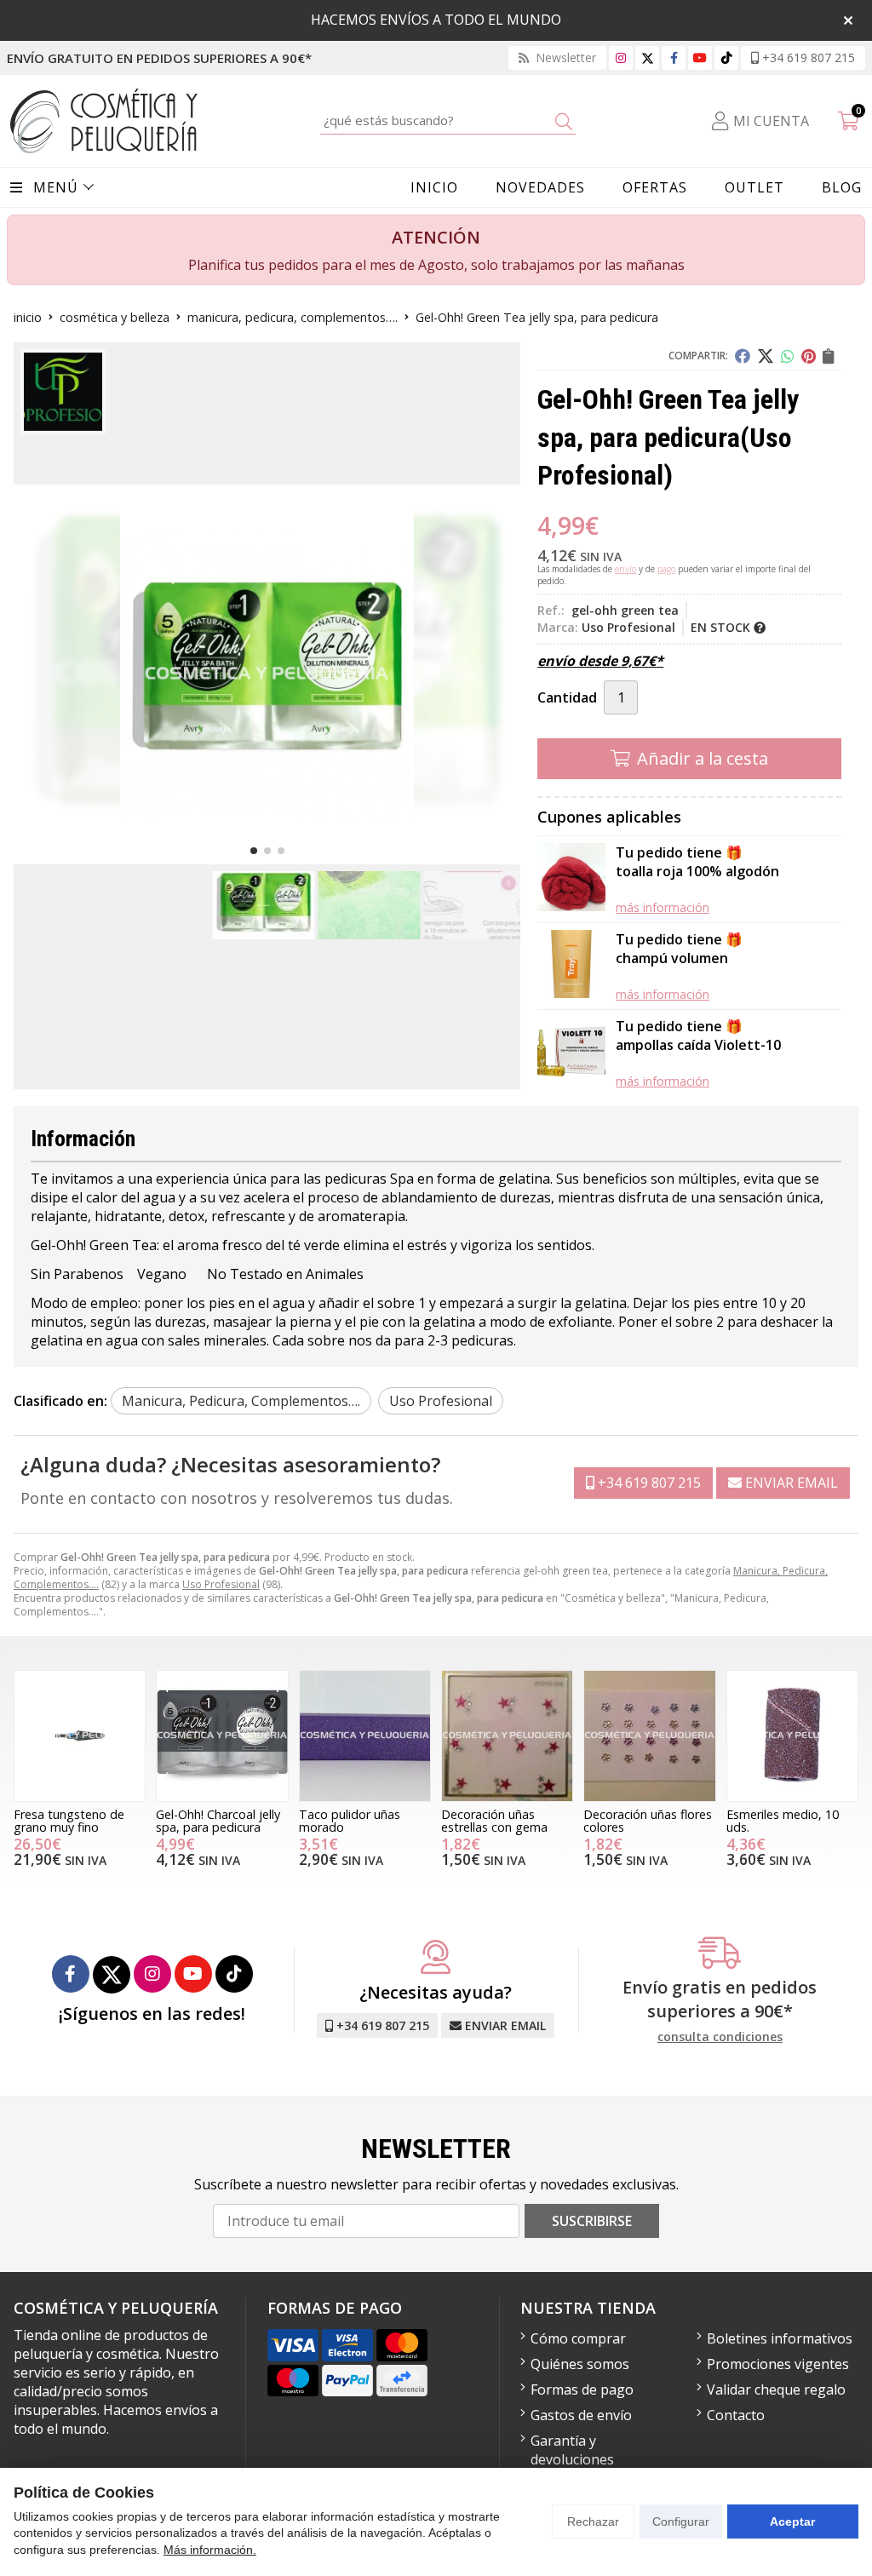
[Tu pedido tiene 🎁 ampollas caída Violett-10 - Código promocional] (571, 1053)
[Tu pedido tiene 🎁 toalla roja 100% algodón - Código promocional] (571, 879)
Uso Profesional (221, 1584)
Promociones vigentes (778, 2364)
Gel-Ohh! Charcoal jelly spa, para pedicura (218, 1820)
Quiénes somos (580, 2364)
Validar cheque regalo (776, 2390)
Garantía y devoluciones (572, 2450)
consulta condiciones (720, 2037)
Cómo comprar (578, 2338)
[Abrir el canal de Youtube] (700, 57)
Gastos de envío (581, 2415)
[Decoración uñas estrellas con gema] (507, 1736)
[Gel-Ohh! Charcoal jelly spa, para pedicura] (222, 1736)
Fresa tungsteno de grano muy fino (69, 1820)
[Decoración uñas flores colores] (649, 1736)
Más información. (210, 2550)
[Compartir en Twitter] (766, 356)
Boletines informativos (780, 2338)
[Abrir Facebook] (674, 57)
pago (666, 569)
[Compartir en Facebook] (743, 356)
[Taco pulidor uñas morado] (365, 1736)
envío (625, 569)
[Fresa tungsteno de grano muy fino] (80, 1736)
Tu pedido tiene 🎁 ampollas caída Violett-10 (698, 1036)
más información (663, 907)
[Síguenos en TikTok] (726, 57)
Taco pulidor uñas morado (350, 1820)
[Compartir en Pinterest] (809, 356)
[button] (254, 851)
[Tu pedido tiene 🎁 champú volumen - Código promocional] (571, 966)
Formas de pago (582, 2390)
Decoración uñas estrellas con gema (494, 1820)
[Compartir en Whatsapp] (788, 356)
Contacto (736, 2415)
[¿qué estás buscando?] (448, 120)
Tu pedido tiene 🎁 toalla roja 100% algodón (697, 862)
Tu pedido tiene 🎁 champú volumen (679, 949)
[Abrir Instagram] (621, 57)
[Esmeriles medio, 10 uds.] (792, 1736)
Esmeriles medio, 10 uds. (783, 1820)
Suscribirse (592, 2221)
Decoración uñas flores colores (648, 1820)
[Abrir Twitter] (648, 57)
